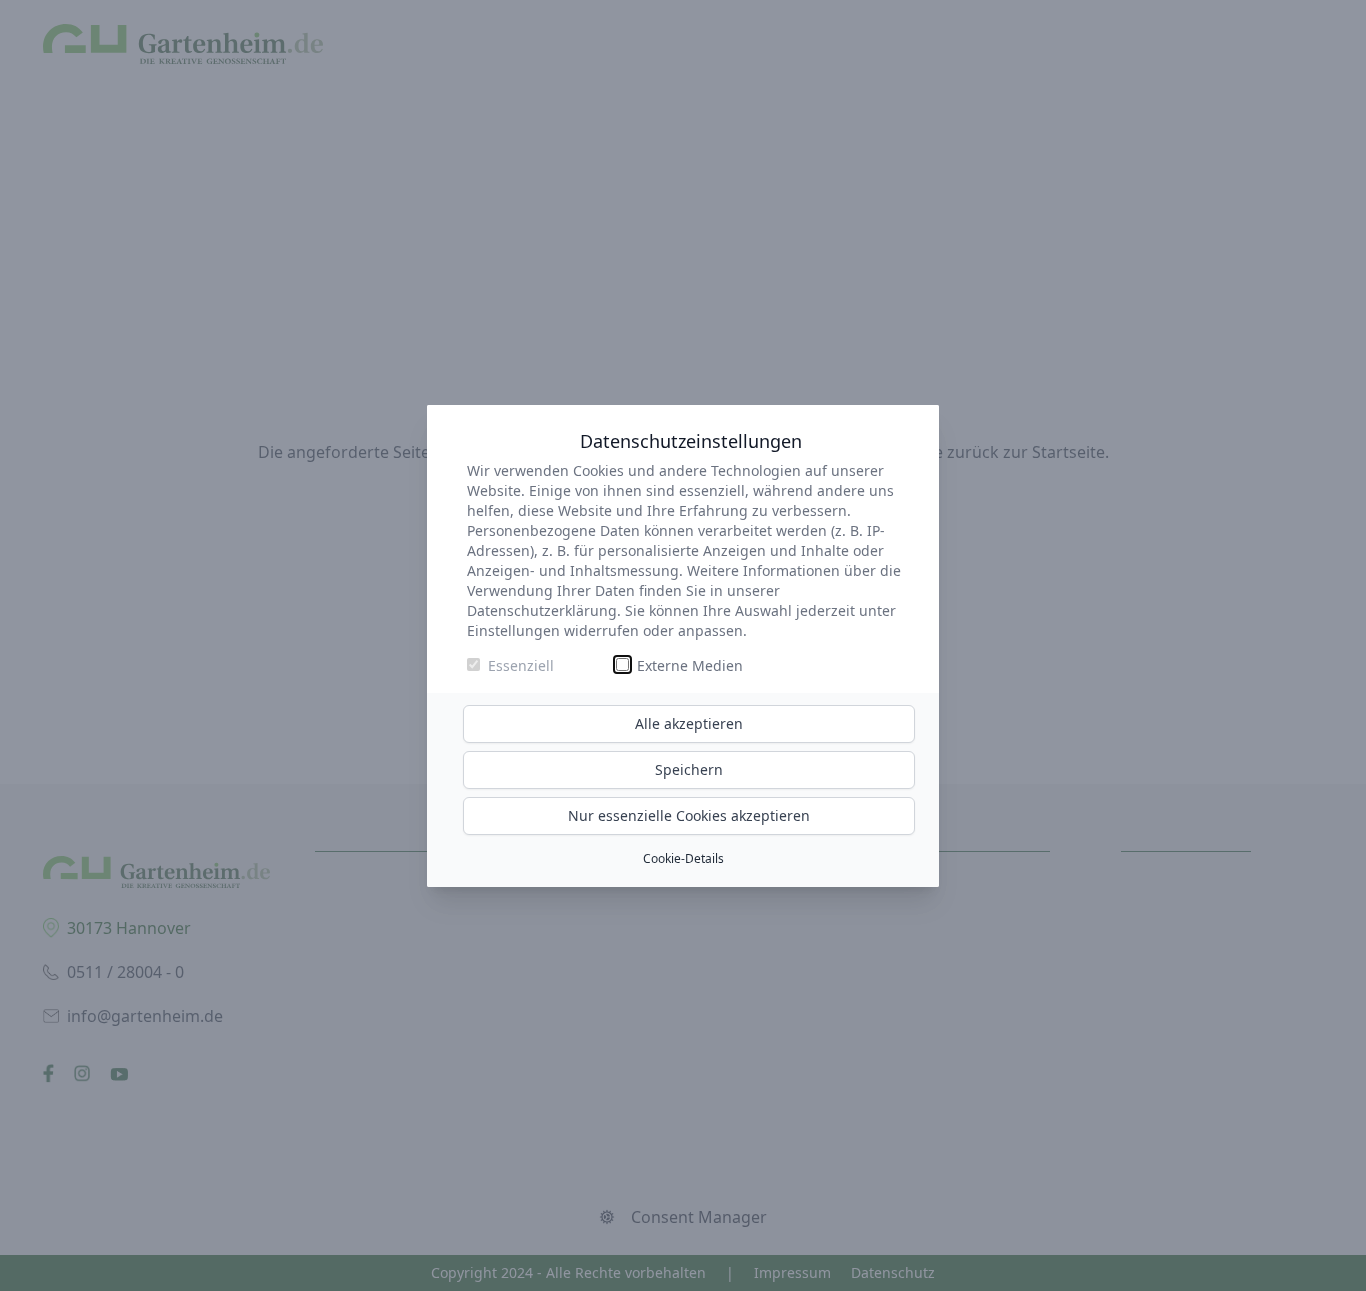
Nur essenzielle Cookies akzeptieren (689, 815)
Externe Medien (690, 665)
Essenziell (521, 665)
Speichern (689, 769)
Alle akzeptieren (689, 723)
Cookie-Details (683, 858)
